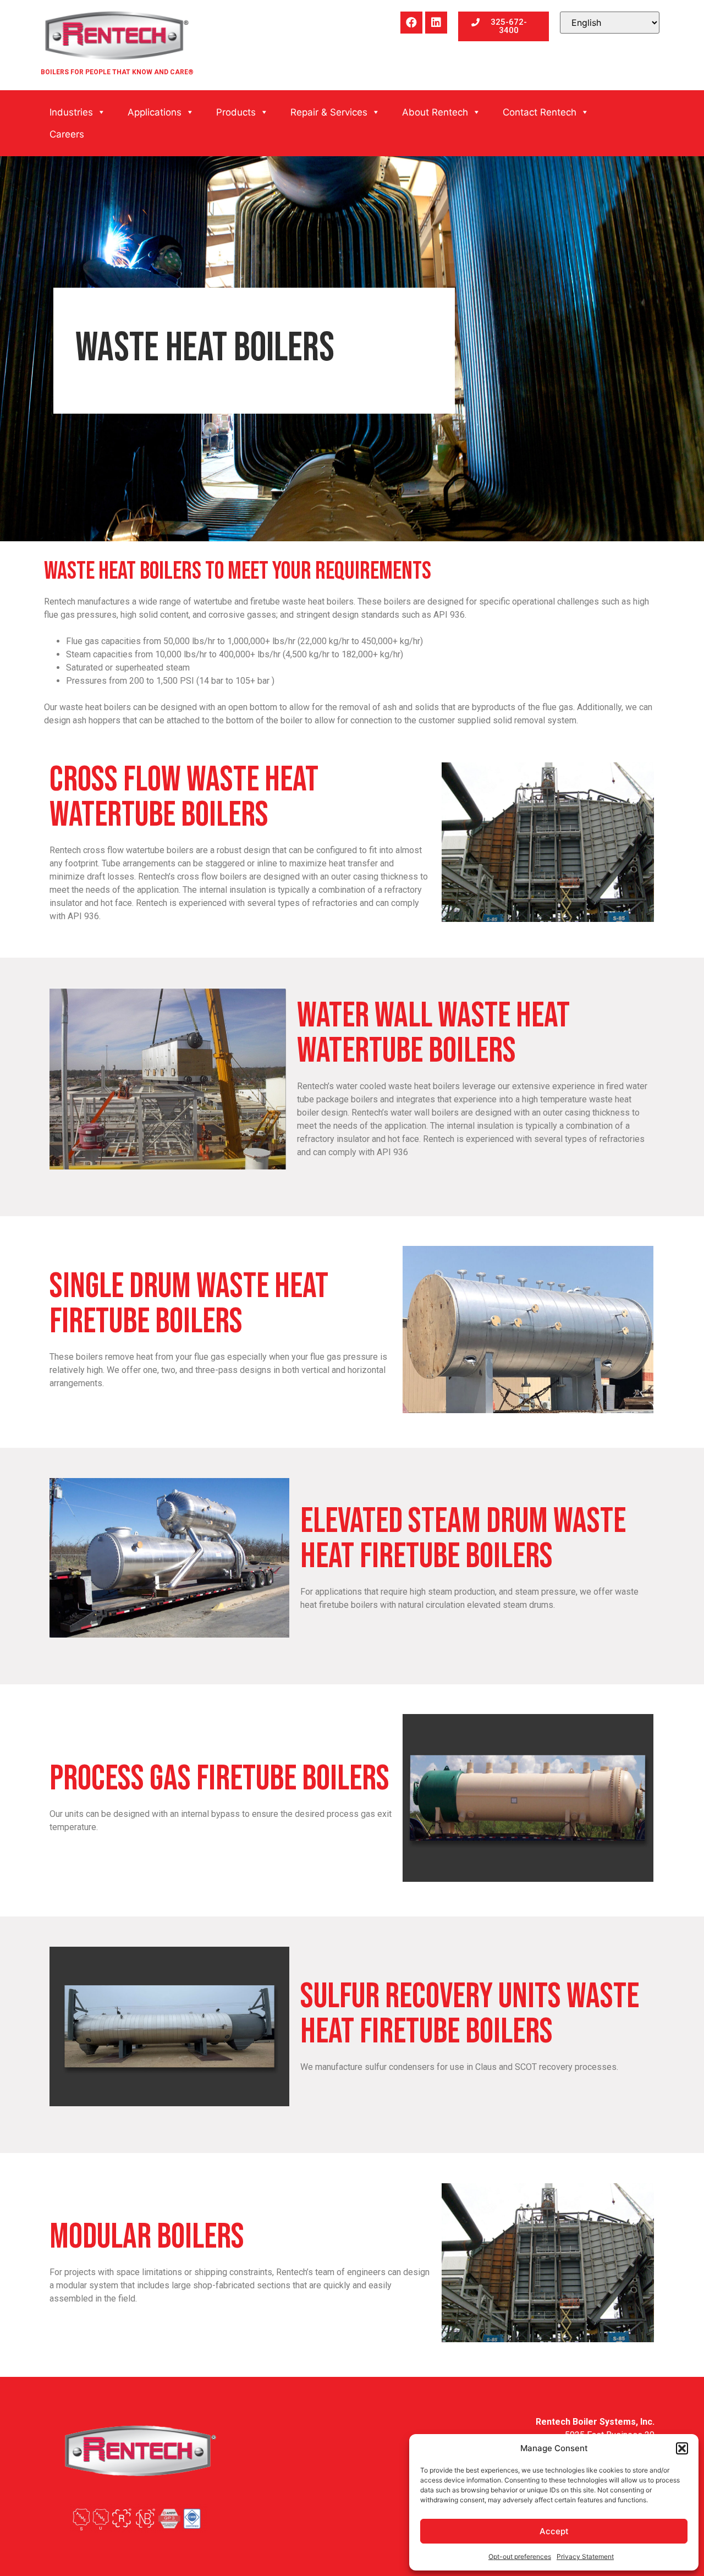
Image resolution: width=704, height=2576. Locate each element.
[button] (682, 2448)
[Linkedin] (436, 23)
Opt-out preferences (520, 2556)
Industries (71, 112)
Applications (155, 112)
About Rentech (435, 112)
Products (236, 112)
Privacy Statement (585, 2556)
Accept (554, 2531)
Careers (67, 134)
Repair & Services (329, 112)
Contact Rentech (540, 112)
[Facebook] (411, 23)
